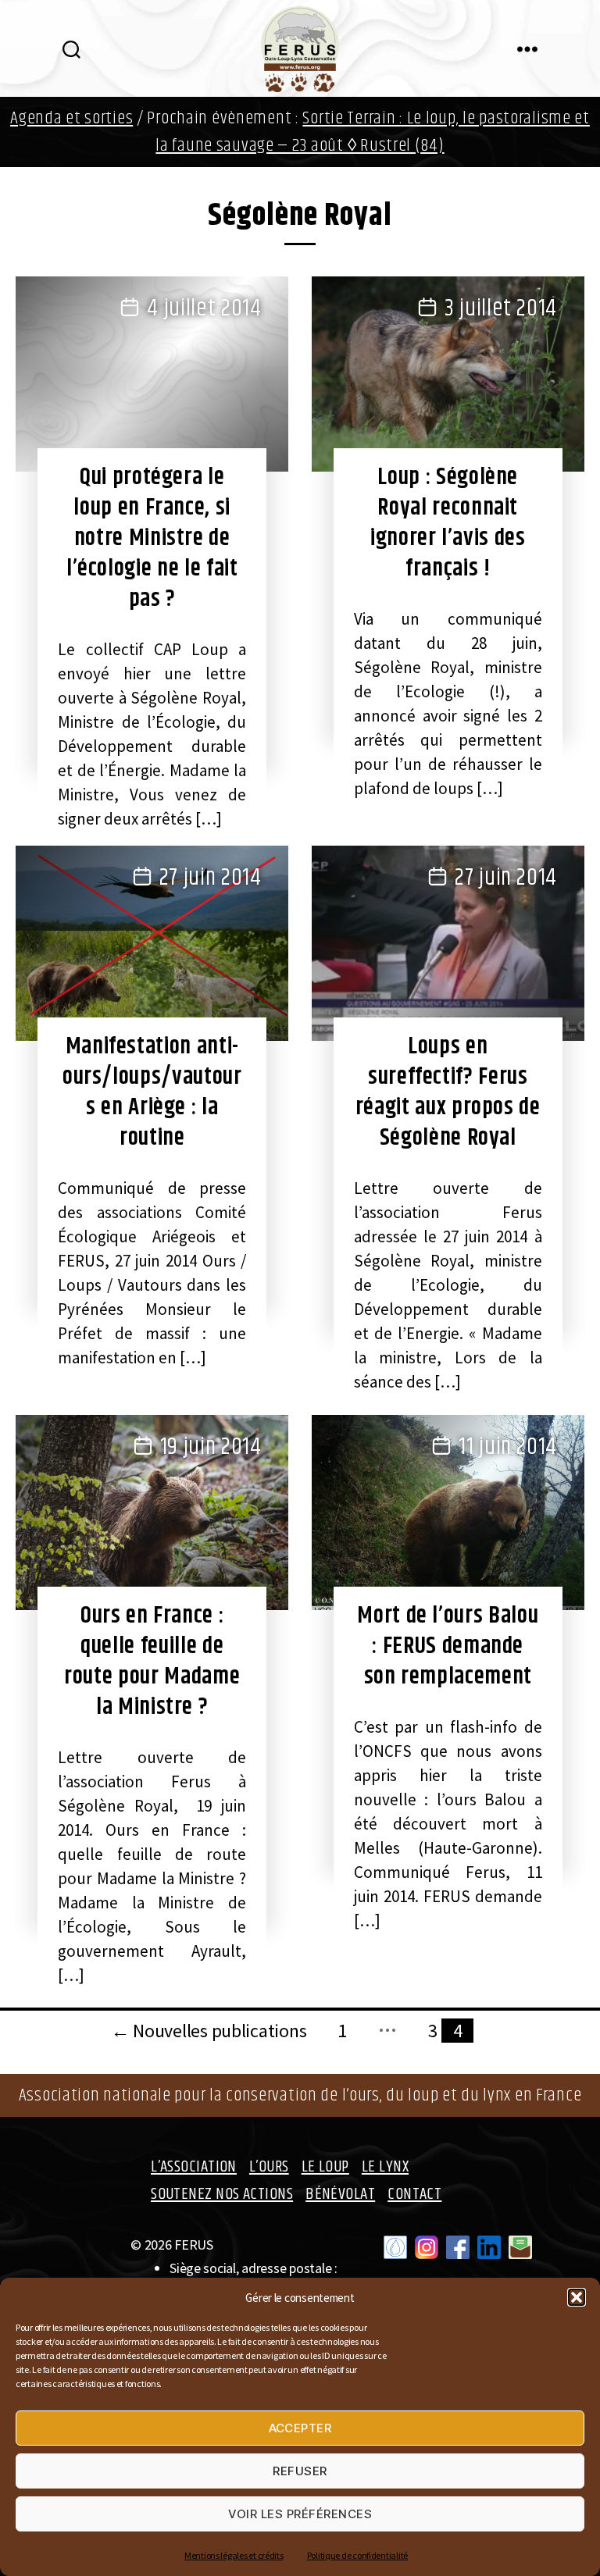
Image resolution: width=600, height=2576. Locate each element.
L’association (194, 2167)
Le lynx (385, 2167)
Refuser (300, 2471)
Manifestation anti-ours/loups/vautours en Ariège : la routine (152, 1092)
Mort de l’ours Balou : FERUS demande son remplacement (448, 1646)
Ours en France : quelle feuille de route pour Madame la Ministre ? (152, 1661)
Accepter (300, 2428)
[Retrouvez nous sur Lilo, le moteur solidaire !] (395, 2247)
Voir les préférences (300, 2514)
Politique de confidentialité (357, 2555)
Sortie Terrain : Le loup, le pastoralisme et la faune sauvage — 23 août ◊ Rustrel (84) (373, 132)
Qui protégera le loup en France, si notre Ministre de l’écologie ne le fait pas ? (152, 538)
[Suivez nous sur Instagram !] (427, 2247)
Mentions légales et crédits (234, 2555)
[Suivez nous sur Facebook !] (458, 2247)
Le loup (325, 2167)
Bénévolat (340, 2194)
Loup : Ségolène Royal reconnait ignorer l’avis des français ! (448, 523)
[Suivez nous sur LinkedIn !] (489, 2247)
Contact (414, 2194)
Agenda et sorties (71, 118)
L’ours (269, 2167)
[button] (577, 2297)
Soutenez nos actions (222, 2194)
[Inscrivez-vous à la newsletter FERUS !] (520, 2247)
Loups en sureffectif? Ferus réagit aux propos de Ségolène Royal (448, 1092)
